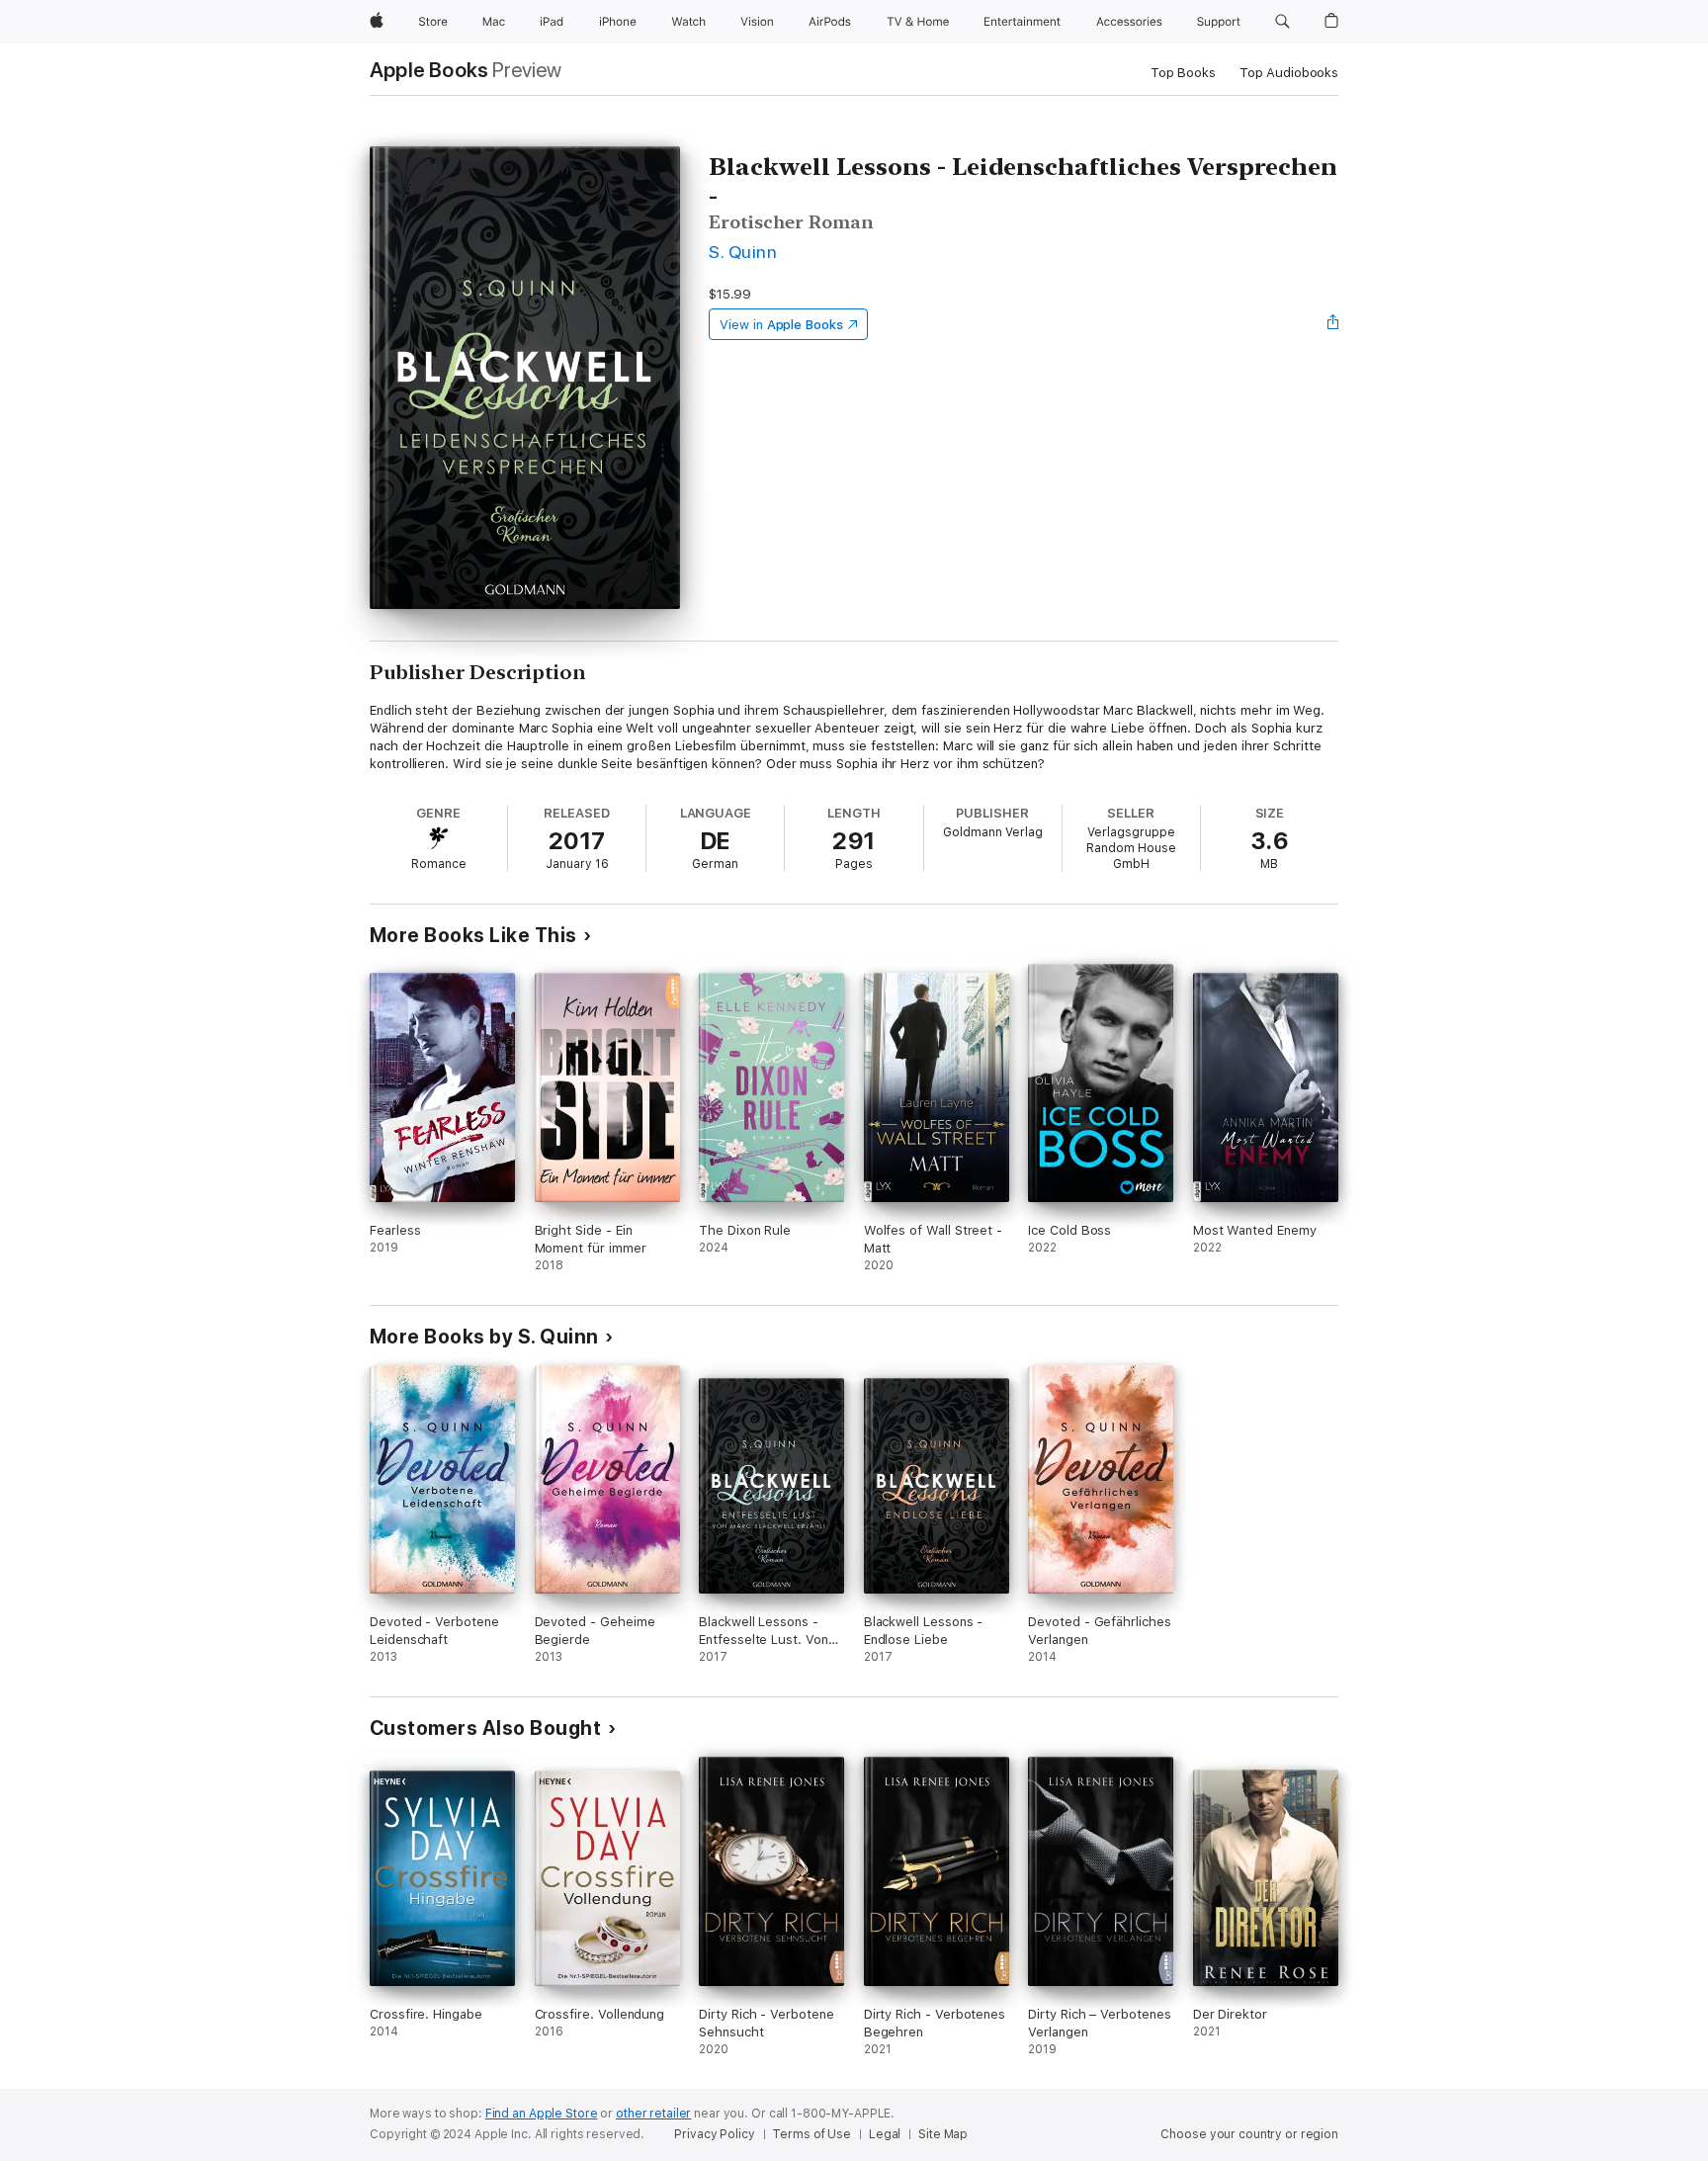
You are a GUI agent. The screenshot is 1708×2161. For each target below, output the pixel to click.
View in (781, 325)
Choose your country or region (1249, 2134)
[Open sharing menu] (1333, 324)
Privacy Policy (714, 2134)
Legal (885, 2134)
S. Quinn (743, 252)
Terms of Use (811, 2134)
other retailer (653, 2114)
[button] (1282, 22)
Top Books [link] (1183, 73)
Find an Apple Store (542, 2114)
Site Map (943, 2134)
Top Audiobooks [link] (1289, 73)
